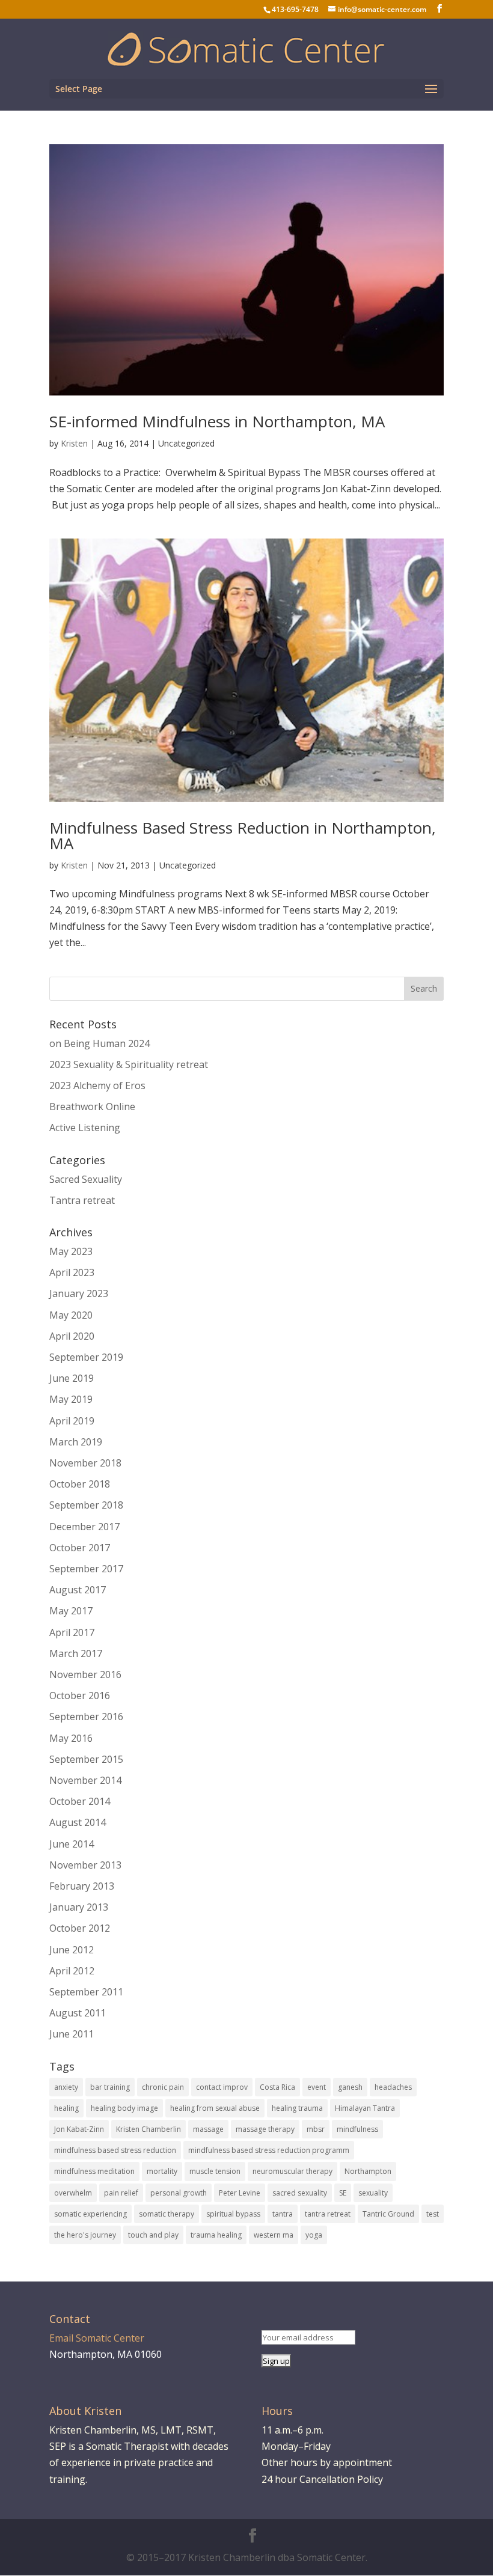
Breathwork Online (92, 1106)
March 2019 (76, 1442)
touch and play (153, 2235)
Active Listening (85, 1128)
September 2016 (86, 1717)
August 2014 (78, 1822)
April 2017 (72, 1632)
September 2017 (86, 1569)
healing (66, 2108)
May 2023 (71, 1251)
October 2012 (80, 1928)
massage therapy (265, 2129)
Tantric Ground (388, 2214)
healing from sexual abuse (215, 2108)
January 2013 (79, 1907)
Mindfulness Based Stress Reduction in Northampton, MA (243, 835)
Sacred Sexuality (86, 1179)
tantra (283, 2214)
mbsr (316, 2129)
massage (208, 2129)
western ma (274, 2235)
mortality (162, 2171)
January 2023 (79, 1293)
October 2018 (80, 1484)
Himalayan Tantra (365, 2108)
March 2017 (76, 1653)
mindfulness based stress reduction (115, 2150)
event (317, 2087)
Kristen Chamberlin (149, 2129)
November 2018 (85, 1463)
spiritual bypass (233, 2214)
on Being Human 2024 (100, 1043)
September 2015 (86, 1759)
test (433, 2214)
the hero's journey (85, 2235)
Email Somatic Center (97, 2338)
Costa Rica (277, 2087)
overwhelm (73, 2193)
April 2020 (72, 1336)
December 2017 (84, 1527)
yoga (314, 2235)
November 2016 (85, 1674)
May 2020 (71, 1315)
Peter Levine (240, 2193)
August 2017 (78, 1590)
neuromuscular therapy (292, 2171)
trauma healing (216, 2235)
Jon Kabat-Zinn (79, 2129)
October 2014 (80, 1801)
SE (343, 2193)
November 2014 (85, 1780)
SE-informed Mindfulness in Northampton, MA (217, 421)
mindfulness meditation (94, 2171)
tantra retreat (328, 2214)
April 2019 (72, 1421)
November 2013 (85, 1865)
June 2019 (72, 1378)
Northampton (368, 2171)
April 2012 (72, 1971)
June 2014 (72, 1844)
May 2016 (71, 1738)
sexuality (373, 2193)
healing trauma (297, 2108)
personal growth (179, 2193)
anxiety (66, 2087)
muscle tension (215, 2171)
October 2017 (80, 1548)
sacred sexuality (300, 2193)
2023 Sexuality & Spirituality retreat (129, 1064)
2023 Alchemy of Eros (97, 1085)
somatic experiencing (90, 2214)
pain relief (121, 2193)
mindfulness (357, 2129)
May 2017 (71, 1611)
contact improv (222, 2087)
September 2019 (86, 1357)
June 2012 (72, 1950)
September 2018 (86, 1505)
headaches (393, 2087)
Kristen (74, 443)
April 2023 (72, 1272)
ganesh (350, 2087)
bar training (110, 2087)
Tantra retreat (82, 1200)
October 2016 (80, 1695)
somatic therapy (167, 2214)
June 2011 (72, 2034)
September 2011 (86, 1992)
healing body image (124, 2108)
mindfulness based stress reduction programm (269, 2150)
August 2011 (78, 2013)
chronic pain (163, 2087)
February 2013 (82, 1886)
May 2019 (71, 1399)
